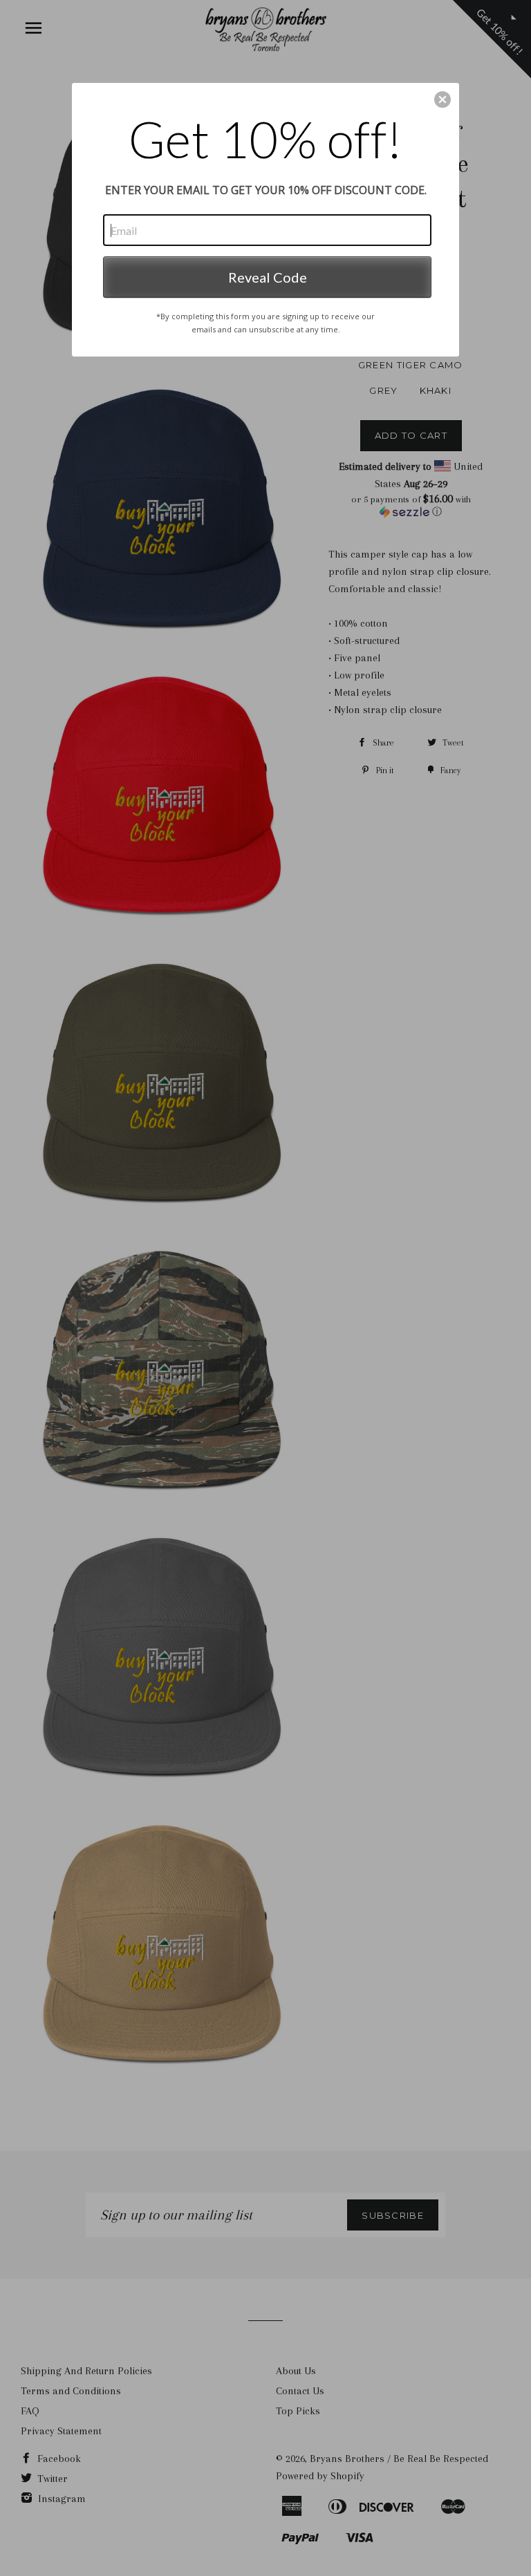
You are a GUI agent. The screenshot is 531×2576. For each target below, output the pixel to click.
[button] (442, 100)
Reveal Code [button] (268, 277)
